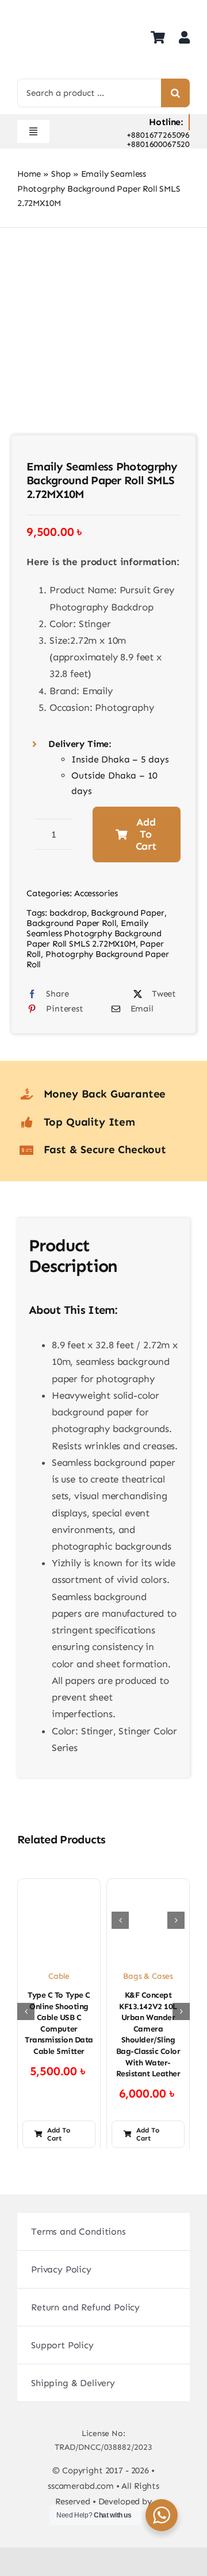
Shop (61, 174)
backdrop (68, 913)
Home (29, 174)
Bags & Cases (148, 1976)
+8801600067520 (158, 144)
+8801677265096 (158, 135)
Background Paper (127, 913)
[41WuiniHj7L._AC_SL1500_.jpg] (103, 345)
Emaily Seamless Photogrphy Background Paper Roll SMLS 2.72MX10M (94, 933)
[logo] (46, 11)
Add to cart (146, 834)
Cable (59, 1976)
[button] (120, 1920)
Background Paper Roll (71, 923)
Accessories (96, 893)
